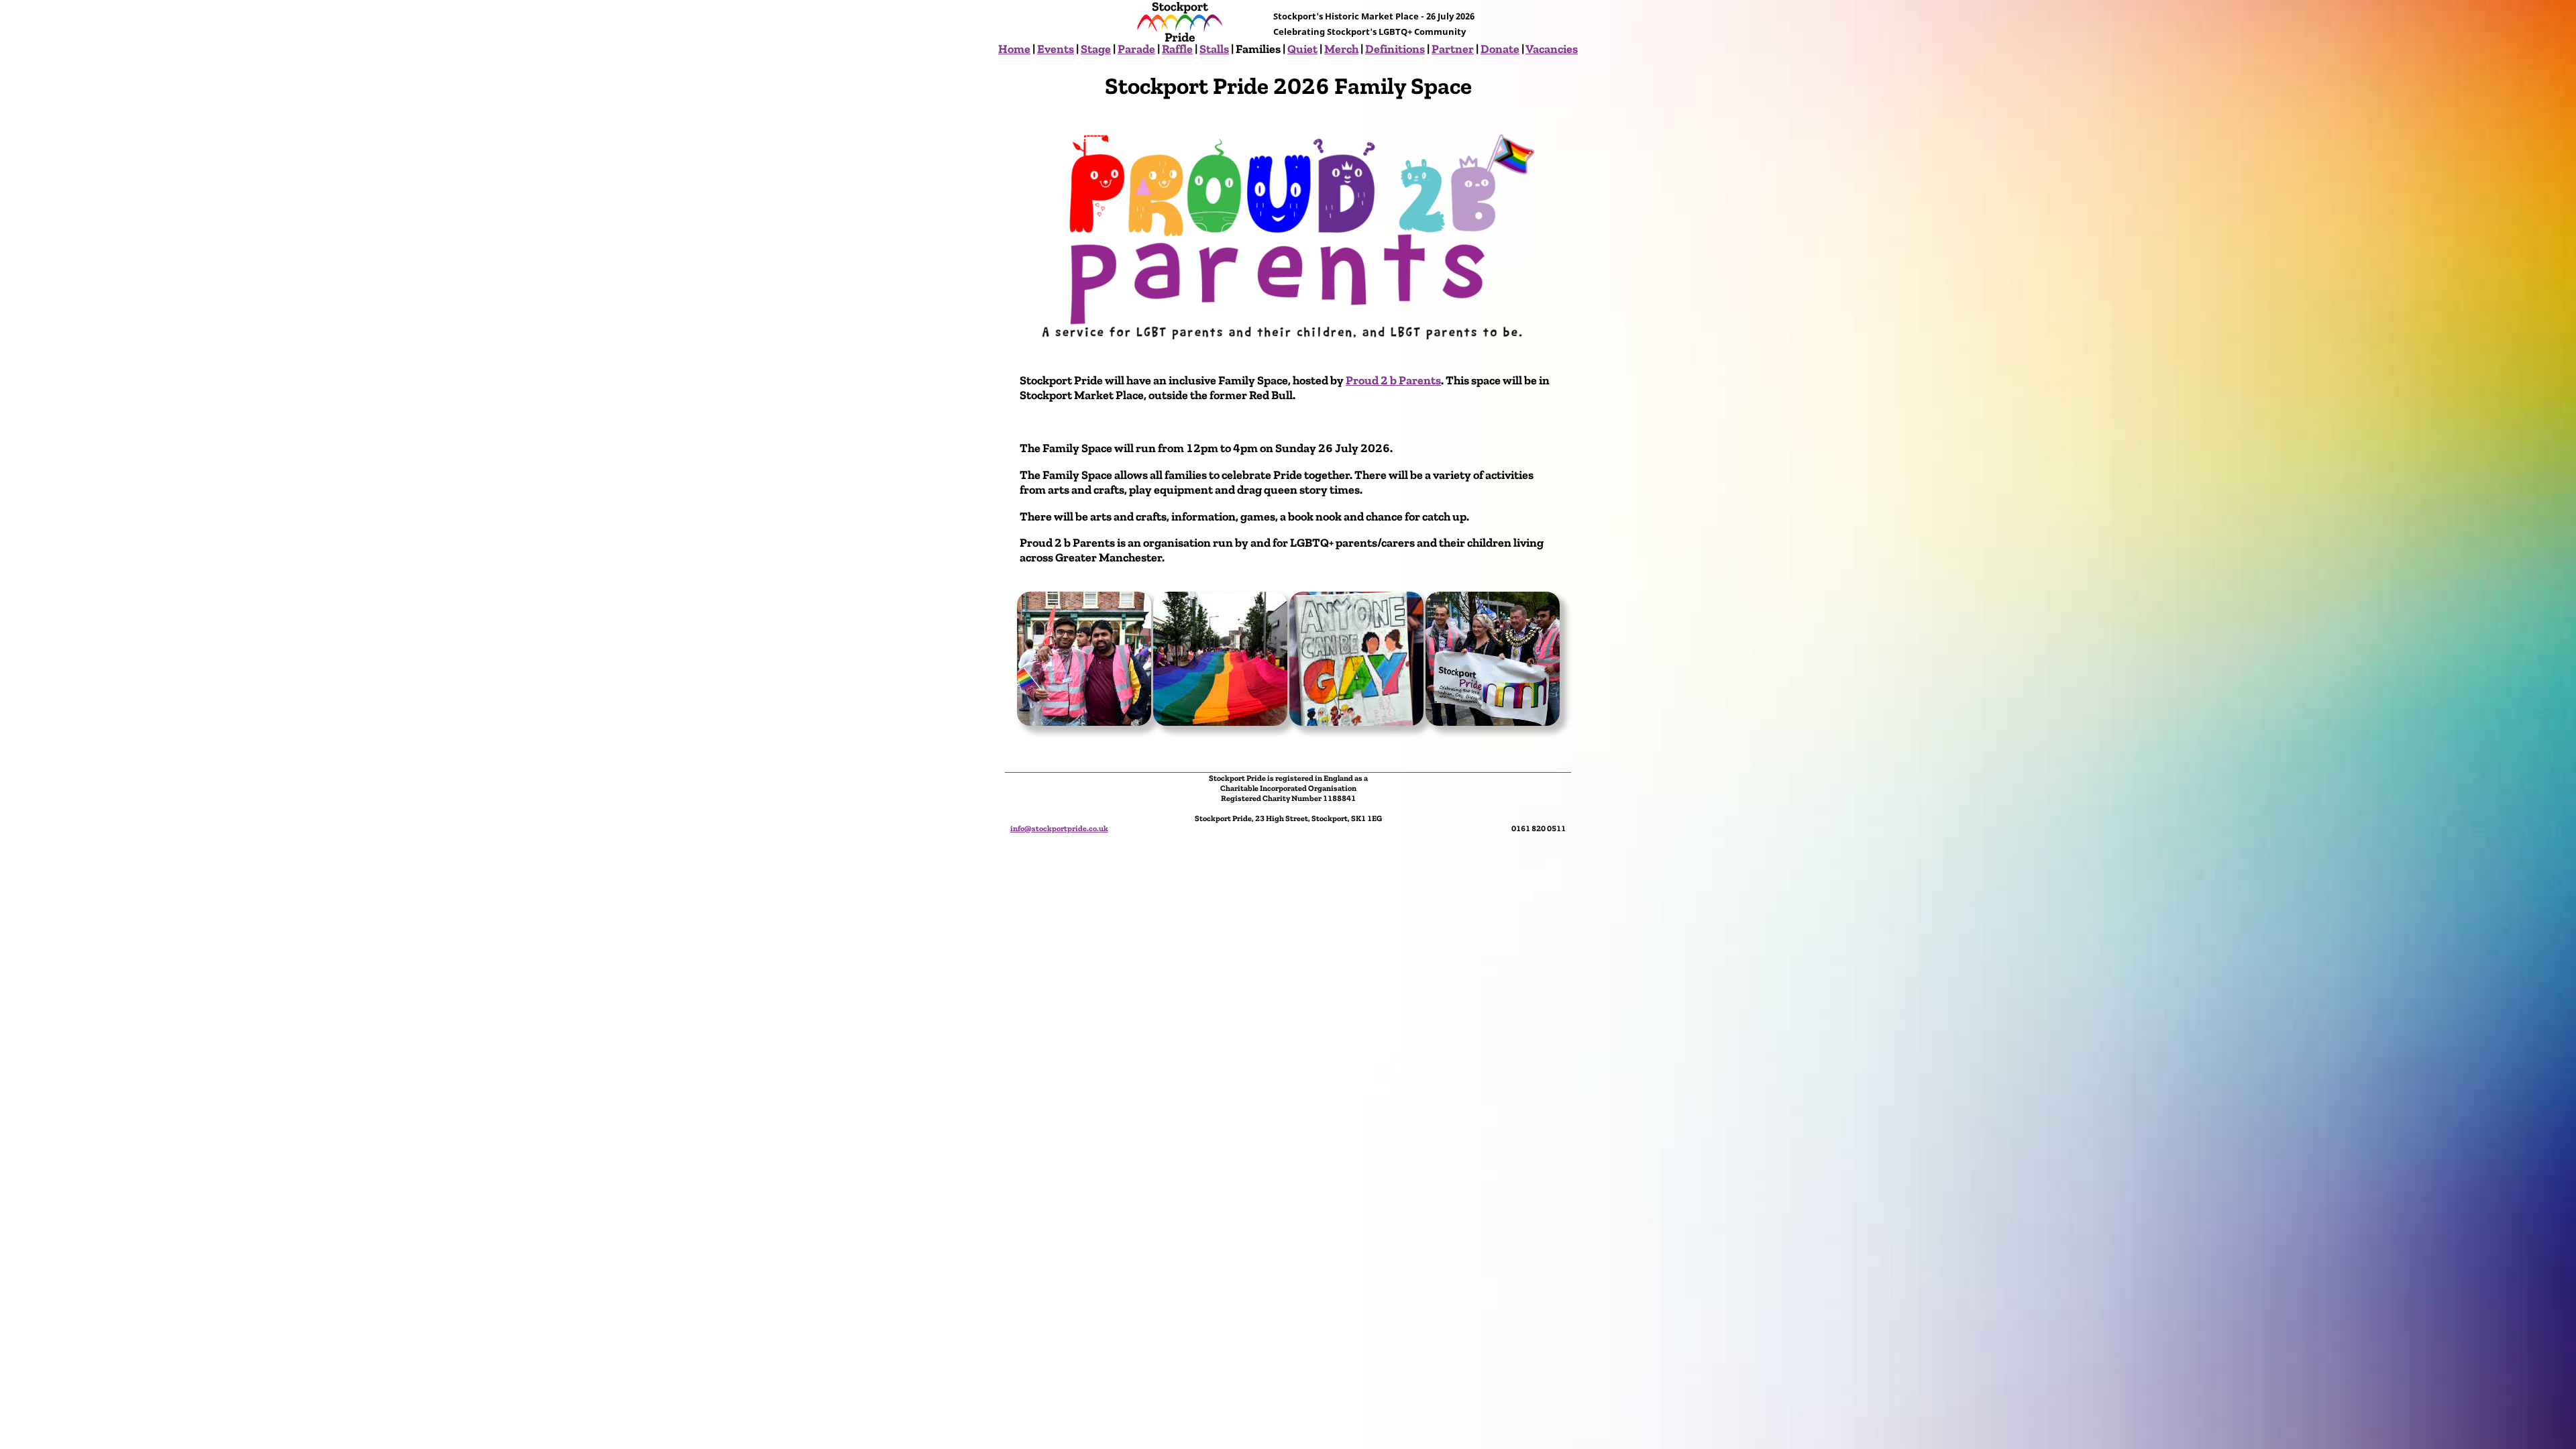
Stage (1096, 49)
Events (1056, 49)
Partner (1453, 49)
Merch (1341, 49)
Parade (1136, 49)
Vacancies (1552, 49)
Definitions (1395, 49)
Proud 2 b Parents (1393, 380)
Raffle (1177, 49)
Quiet (1302, 49)
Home (1014, 49)
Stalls (1214, 49)
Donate (1500, 49)
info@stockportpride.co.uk (1059, 828)
